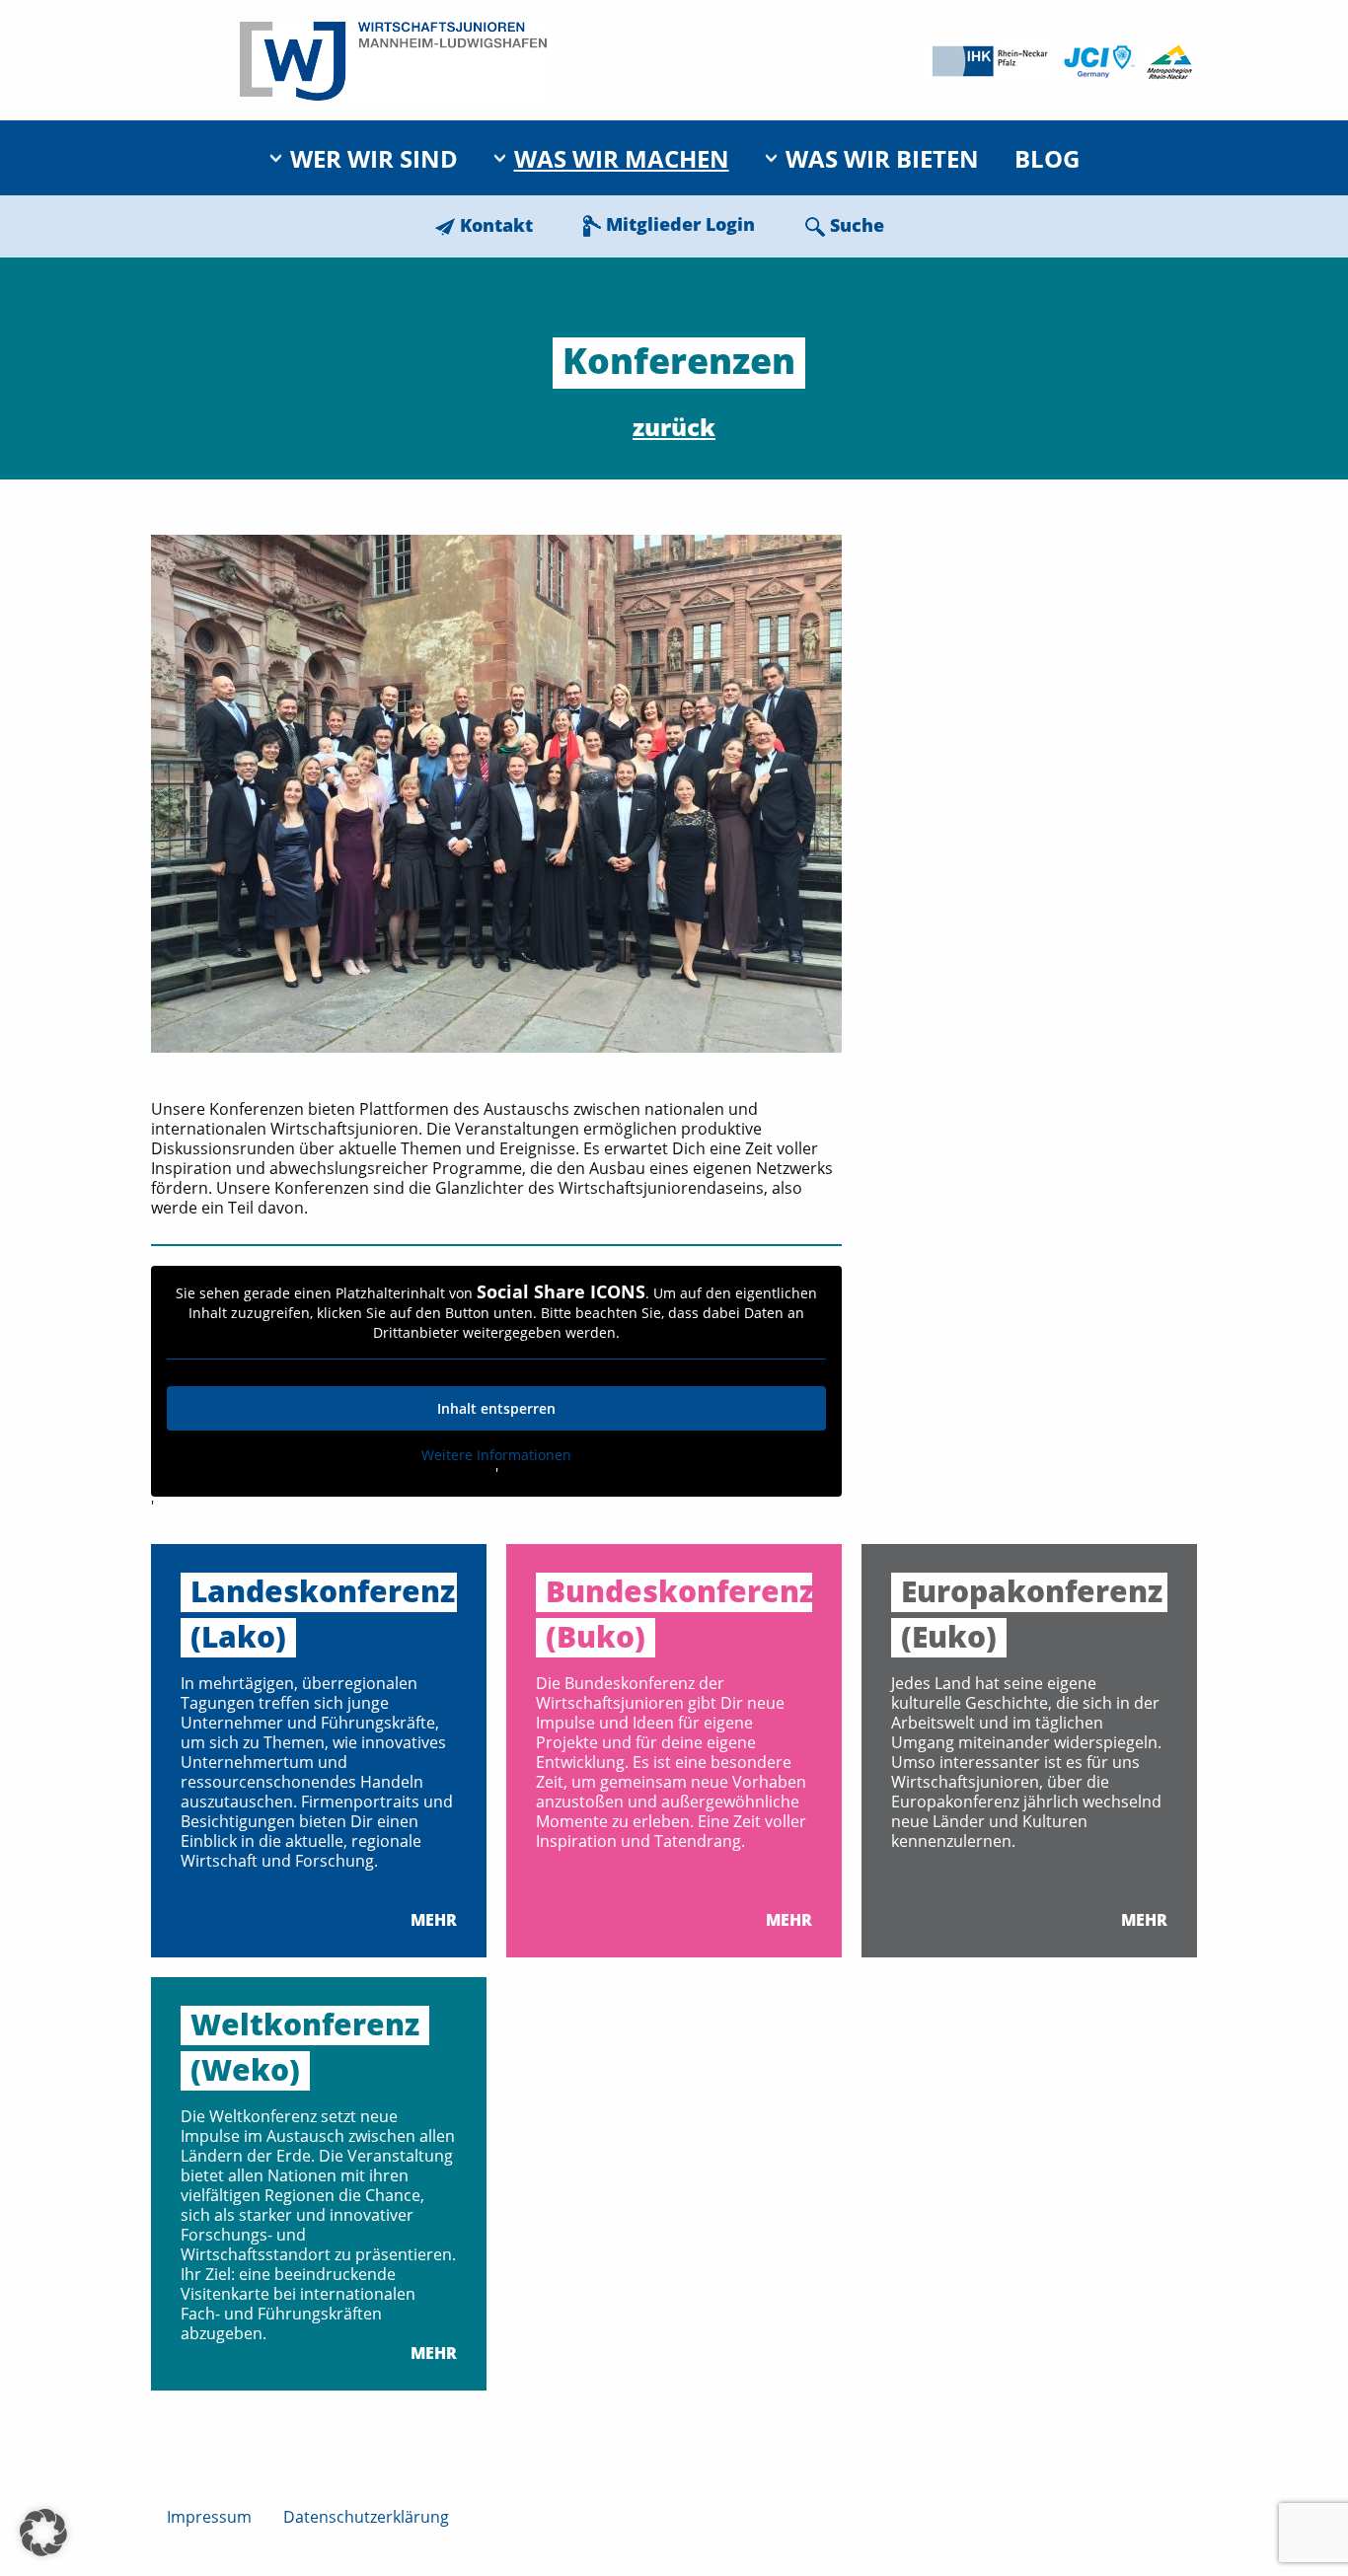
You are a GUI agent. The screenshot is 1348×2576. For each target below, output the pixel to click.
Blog (1047, 158)
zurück (674, 427)
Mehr (434, 1920)
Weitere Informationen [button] (496, 1455)
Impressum (209, 2517)
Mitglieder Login (680, 224)
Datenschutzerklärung (366, 2517)
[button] (43, 2533)
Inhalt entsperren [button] (496, 1408)
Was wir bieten (882, 158)
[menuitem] (364, 158)
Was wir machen (622, 158)
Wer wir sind (374, 158)
